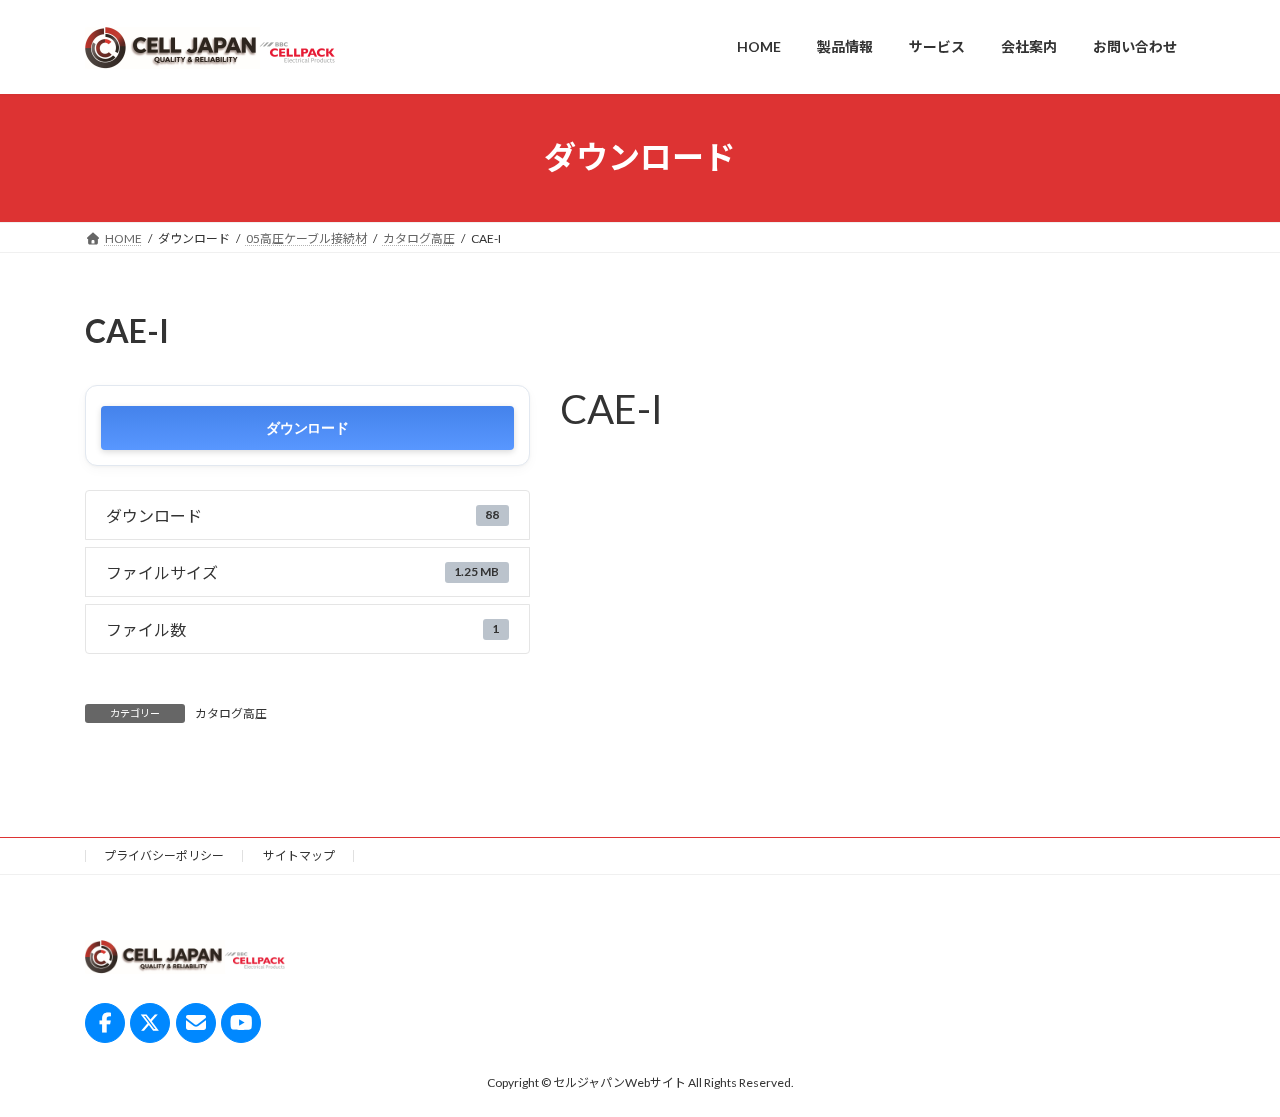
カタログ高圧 (231, 713)
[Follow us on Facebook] (105, 1022)
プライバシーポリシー (164, 855)
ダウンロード (307, 427)
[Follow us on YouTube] (241, 1022)
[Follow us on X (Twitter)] (150, 1022)
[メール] (196, 1022)
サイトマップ (299, 855)
